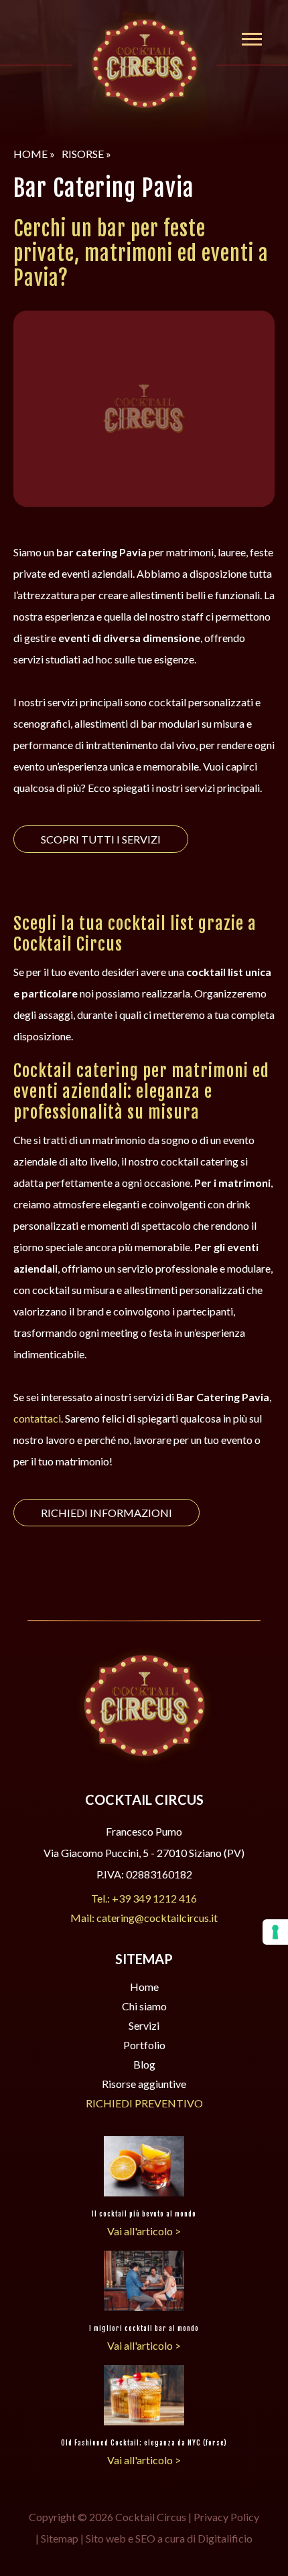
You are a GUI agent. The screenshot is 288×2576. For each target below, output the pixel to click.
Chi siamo (144, 2006)
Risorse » (86, 154)
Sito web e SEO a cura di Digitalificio (169, 2538)
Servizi (144, 2025)
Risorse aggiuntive (144, 2084)
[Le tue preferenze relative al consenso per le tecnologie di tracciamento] (275, 1932)
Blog (144, 2064)
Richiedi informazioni (106, 1513)
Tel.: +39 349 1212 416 (144, 1898)
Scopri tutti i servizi (101, 839)
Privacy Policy (226, 2517)
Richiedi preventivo (144, 2103)
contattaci (37, 1418)
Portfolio (144, 2045)
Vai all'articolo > (144, 2231)
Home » (34, 154)
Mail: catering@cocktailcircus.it (144, 1918)
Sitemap (60, 2538)
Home (144, 1987)
